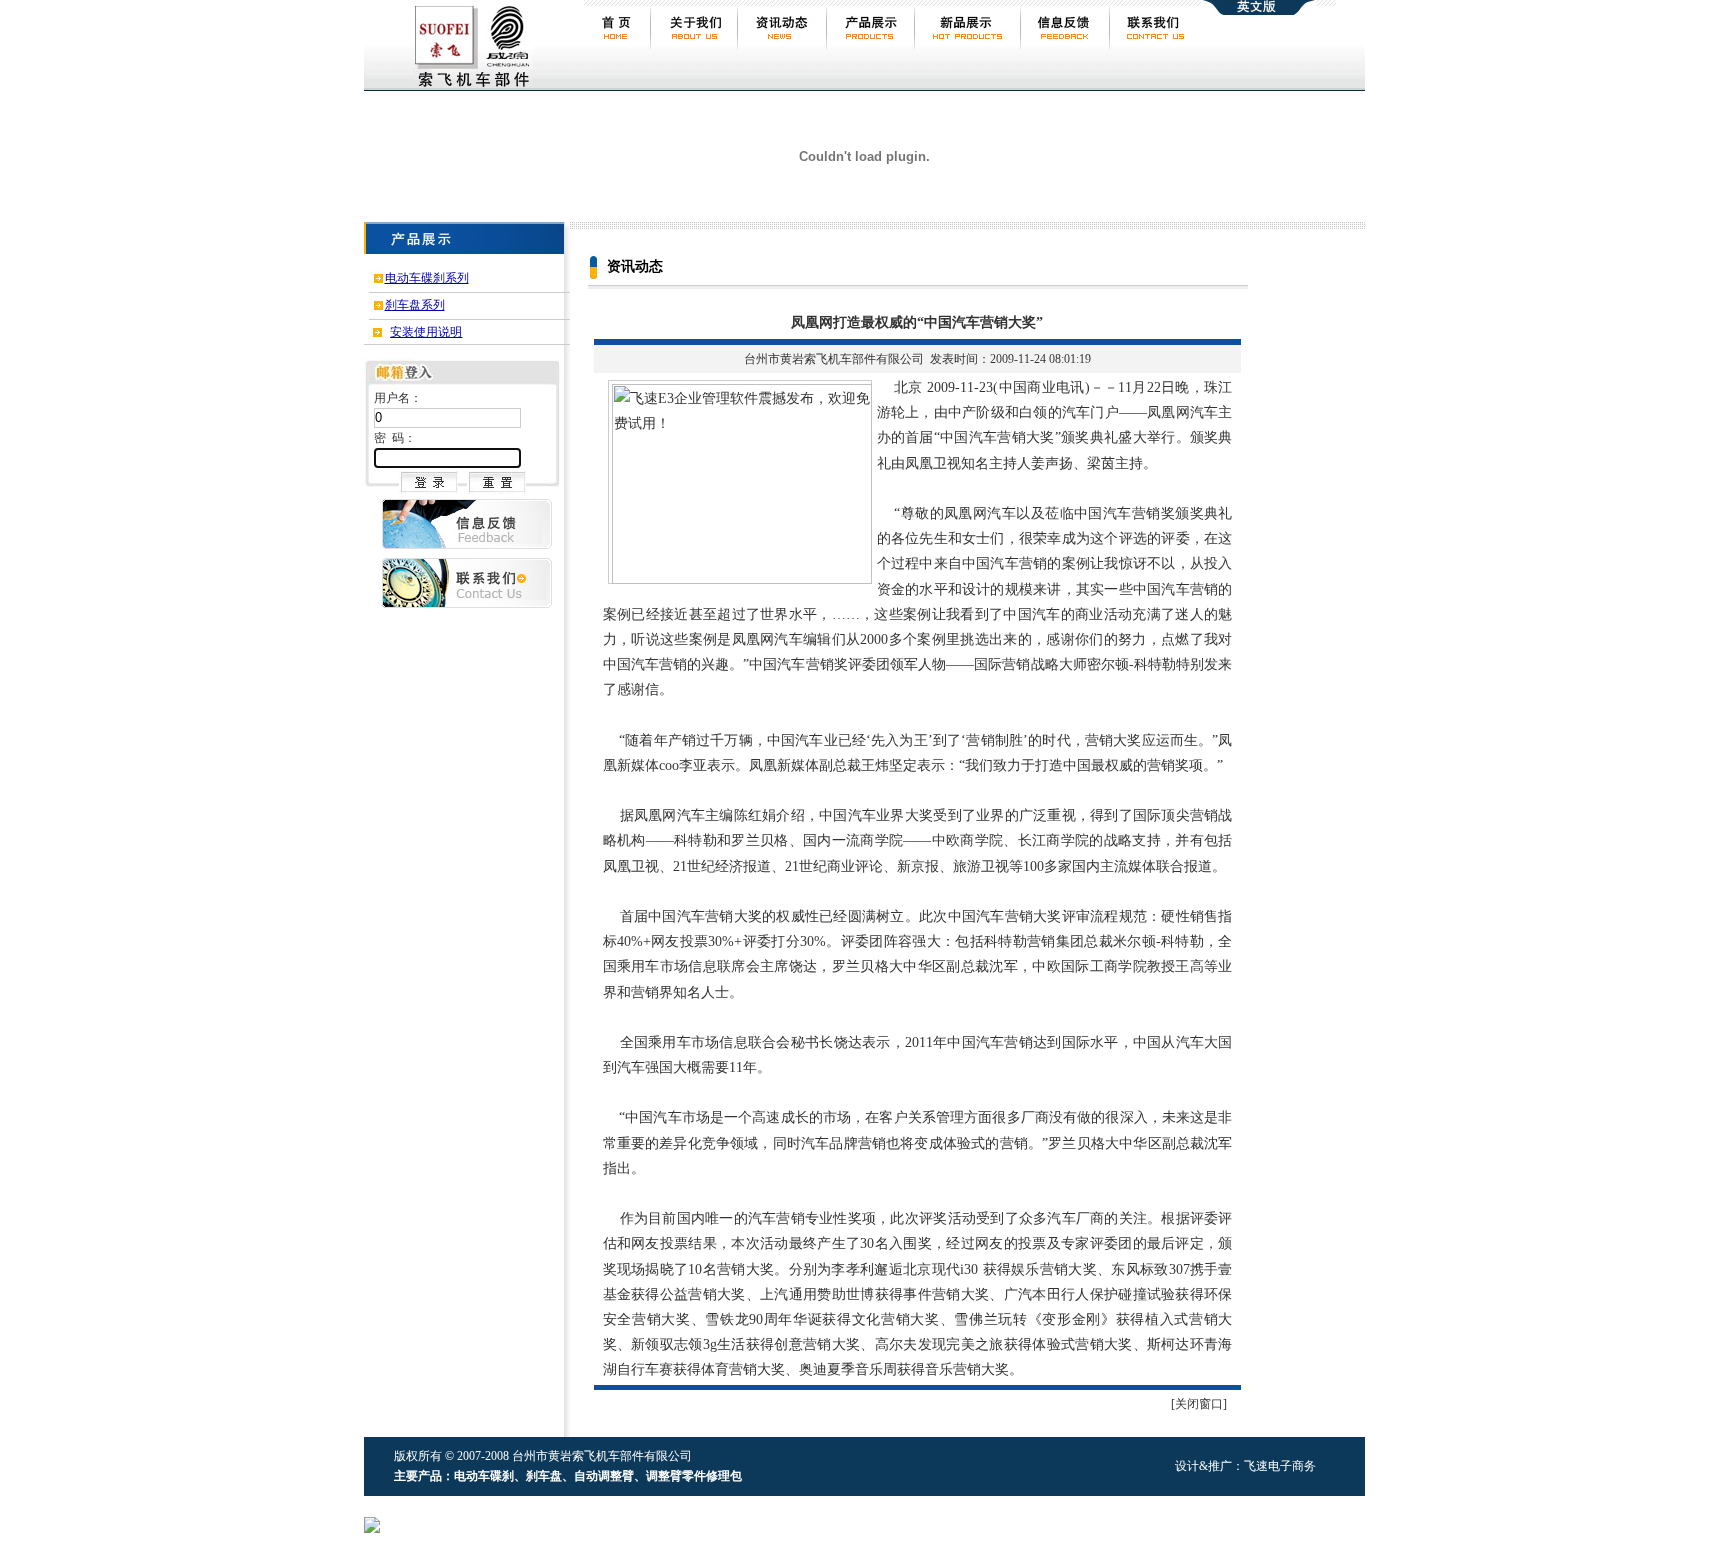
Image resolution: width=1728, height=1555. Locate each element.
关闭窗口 (1199, 1404)
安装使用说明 (426, 332)
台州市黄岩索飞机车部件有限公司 (834, 359)
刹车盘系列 (415, 305)
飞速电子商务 (1280, 1466)
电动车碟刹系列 (427, 278)
